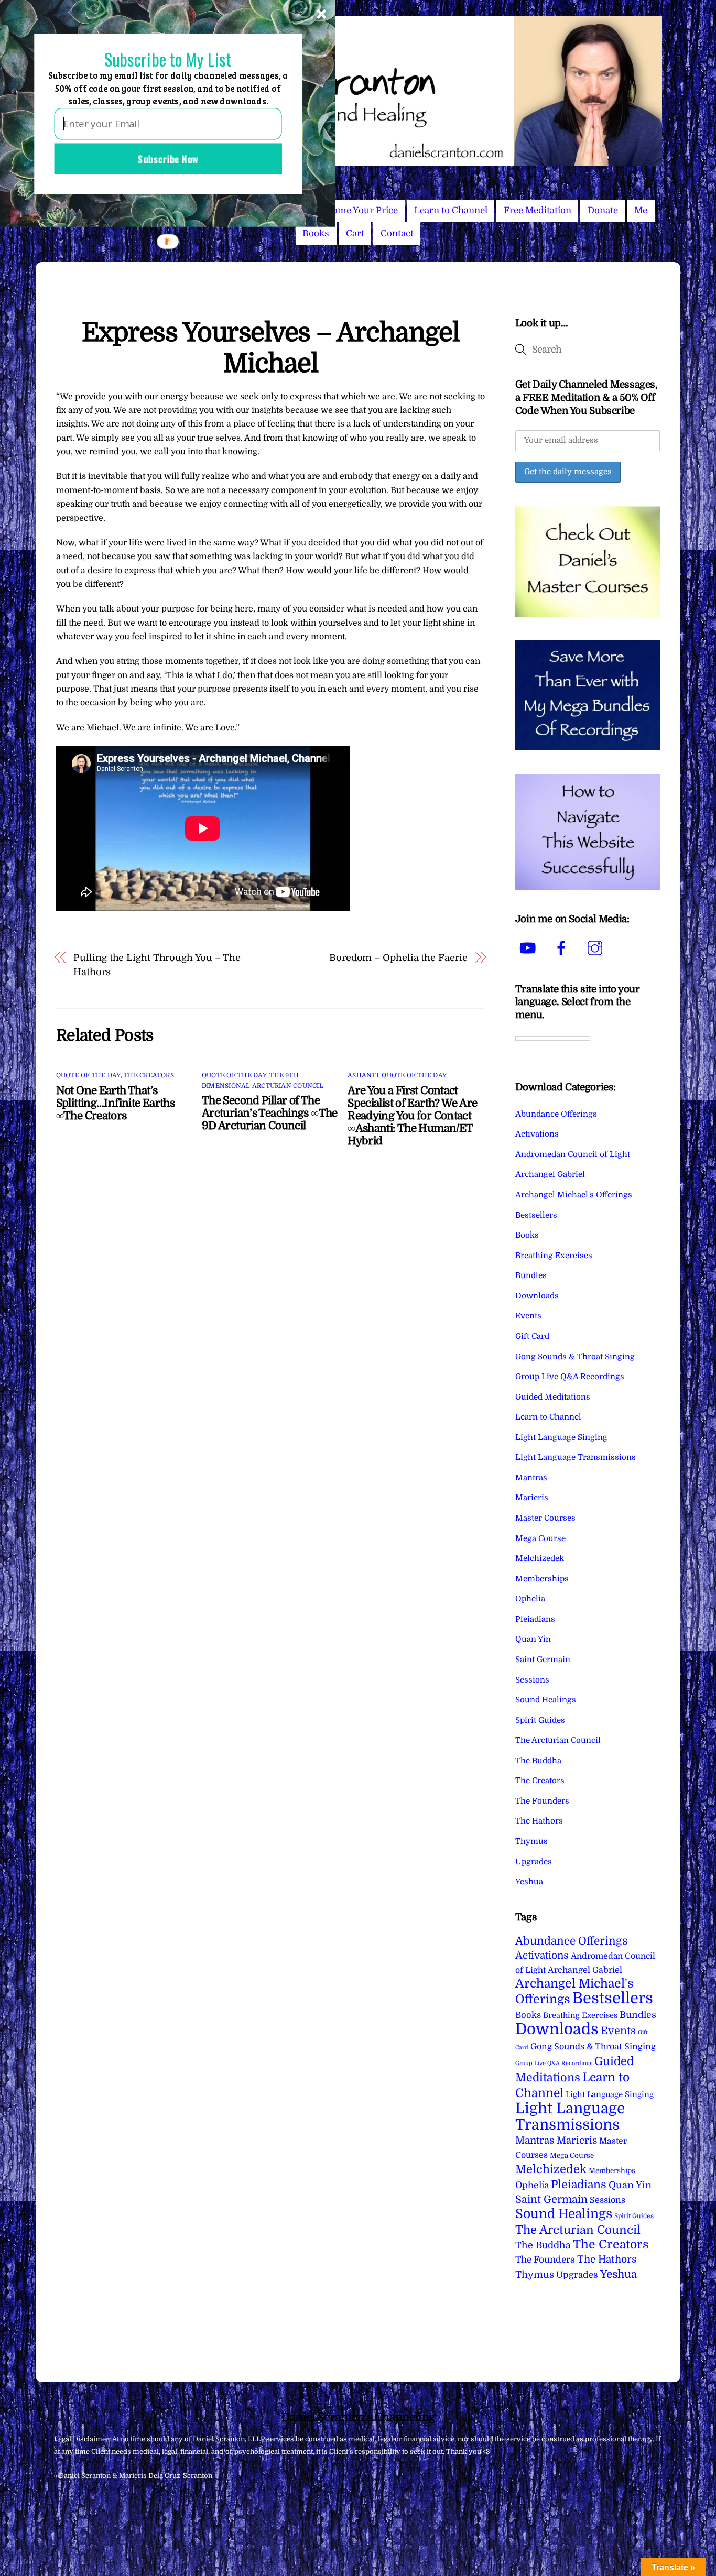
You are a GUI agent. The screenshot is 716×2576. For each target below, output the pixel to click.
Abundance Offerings (556, 1114)
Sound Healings (546, 1700)
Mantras (531, 1478)
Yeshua (529, 1882)
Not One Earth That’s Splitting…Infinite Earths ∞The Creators (115, 1103)
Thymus (531, 1841)
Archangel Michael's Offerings (574, 1195)
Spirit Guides (540, 1720)
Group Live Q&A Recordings (570, 1377)
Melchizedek (540, 1558)
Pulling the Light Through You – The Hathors (157, 964)
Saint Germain (543, 1660)
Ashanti (363, 1075)
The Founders (542, 1801)
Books (316, 233)
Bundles (531, 1275)
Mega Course (540, 1538)
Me (641, 210)
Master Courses (545, 1518)
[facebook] (563, 948)
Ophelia (530, 1599)
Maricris (532, 1498)
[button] (168, 59)
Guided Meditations (553, 1397)
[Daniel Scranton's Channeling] (358, 162)
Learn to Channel (451, 210)
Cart (355, 233)
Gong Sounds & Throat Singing (575, 1357)
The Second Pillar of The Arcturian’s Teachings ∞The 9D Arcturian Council (270, 1113)
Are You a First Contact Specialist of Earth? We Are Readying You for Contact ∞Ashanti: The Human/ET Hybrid (412, 1116)
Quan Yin (533, 1639)
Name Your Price (362, 210)
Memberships (542, 1579)
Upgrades (534, 1862)
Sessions (532, 1680)
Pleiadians (535, 1619)
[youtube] (530, 948)
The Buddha (538, 1761)
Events (528, 1316)
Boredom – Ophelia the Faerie (398, 958)
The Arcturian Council (558, 1740)
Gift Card (532, 1336)
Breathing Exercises (554, 1256)
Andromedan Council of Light (573, 1154)
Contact (397, 233)
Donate (603, 210)
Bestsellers (536, 1215)
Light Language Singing (561, 1437)
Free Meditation (538, 210)
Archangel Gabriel (550, 1174)
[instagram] (597, 948)
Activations (537, 1134)
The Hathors (539, 1821)
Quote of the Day (88, 1075)
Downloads (537, 1296)
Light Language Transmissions (576, 1457)
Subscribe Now (168, 159)
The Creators (149, 1075)
